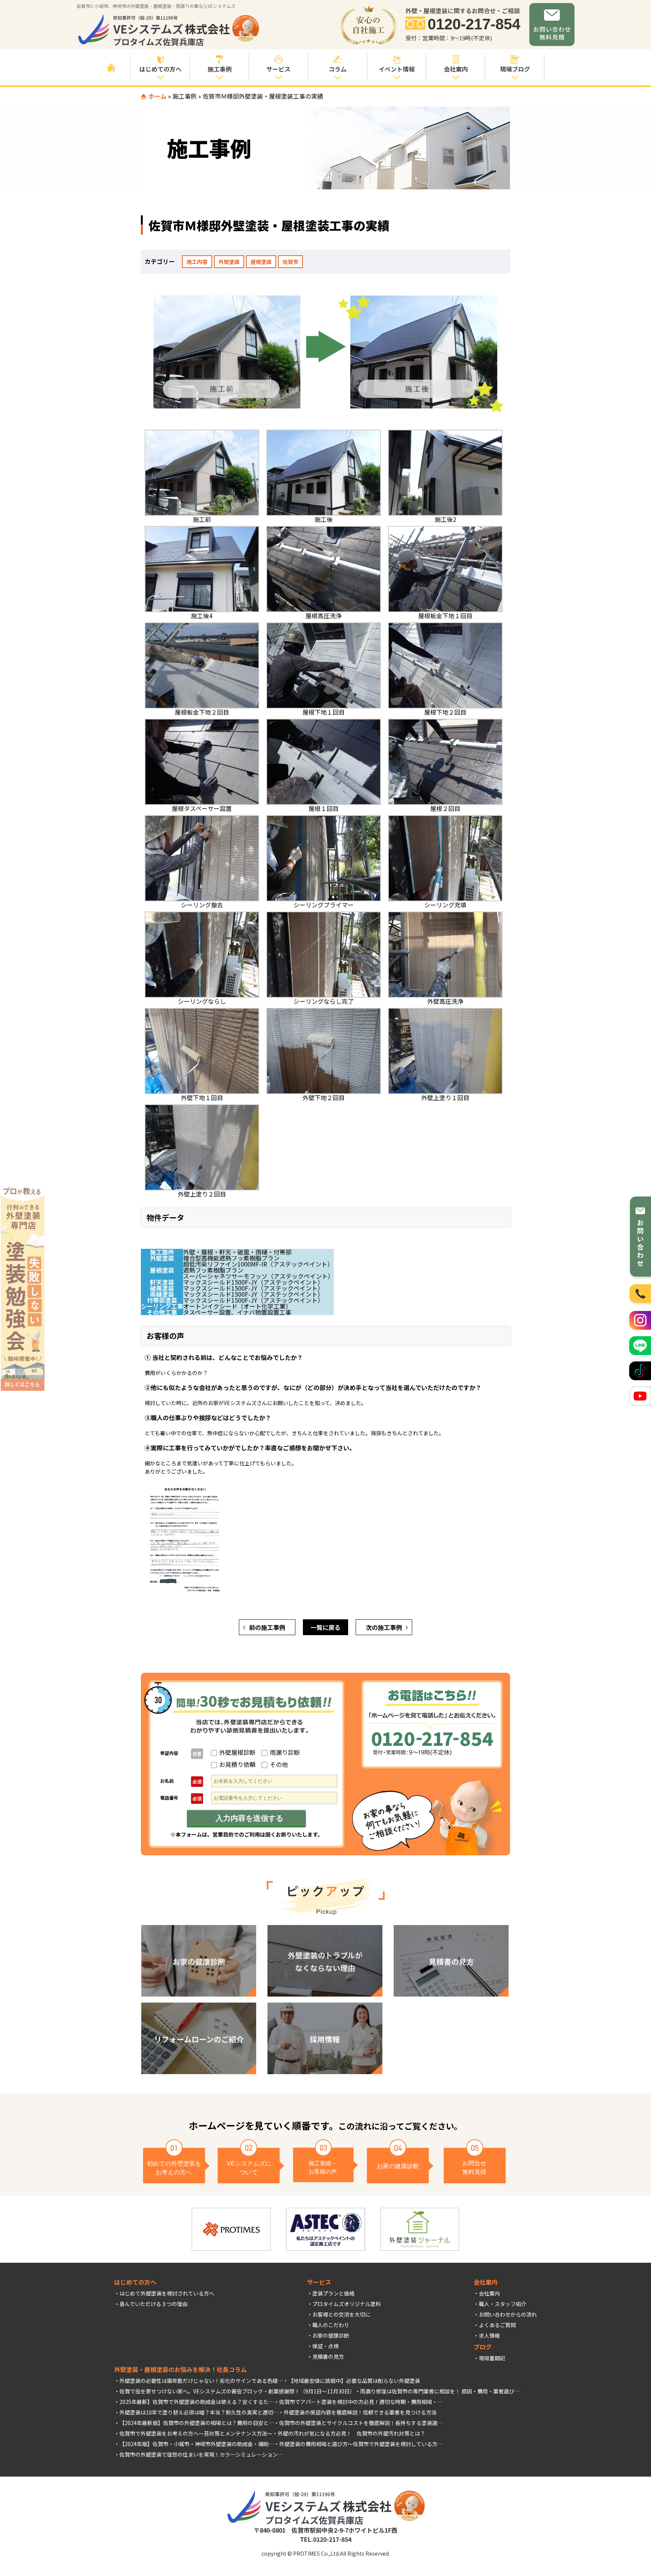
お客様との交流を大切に (341, 2314)
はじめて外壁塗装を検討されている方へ (167, 2293)
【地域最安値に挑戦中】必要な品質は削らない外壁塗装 (354, 2381)
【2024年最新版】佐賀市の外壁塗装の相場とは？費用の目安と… (197, 2423)
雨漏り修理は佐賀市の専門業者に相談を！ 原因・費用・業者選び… (440, 2391)
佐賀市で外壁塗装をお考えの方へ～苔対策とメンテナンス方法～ (196, 2433)
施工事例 (185, 96)
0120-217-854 (474, 24)
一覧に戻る (325, 1627)
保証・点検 (325, 2346)
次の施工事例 (384, 1627)
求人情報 (489, 2335)
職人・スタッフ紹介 (503, 2304)
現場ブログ (515, 69)
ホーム (157, 96)
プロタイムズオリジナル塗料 (347, 2304)
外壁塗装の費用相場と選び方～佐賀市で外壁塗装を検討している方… (361, 2444)
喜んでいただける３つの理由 (154, 2304)
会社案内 (489, 2293)
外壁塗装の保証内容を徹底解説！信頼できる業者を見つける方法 (360, 2412)
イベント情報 (397, 69)
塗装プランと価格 (333, 2293)
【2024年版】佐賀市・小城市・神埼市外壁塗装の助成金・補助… (197, 2444)
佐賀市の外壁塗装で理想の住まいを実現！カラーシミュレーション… (201, 2454)
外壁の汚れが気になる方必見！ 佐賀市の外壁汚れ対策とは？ (351, 2433)
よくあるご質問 (497, 2325)
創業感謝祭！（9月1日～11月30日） (312, 2391)
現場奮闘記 (492, 2358)
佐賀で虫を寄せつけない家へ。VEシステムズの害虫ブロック (191, 2391)
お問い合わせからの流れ (508, 2314)
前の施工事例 (267, 1627)
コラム (338, 69)
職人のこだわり (331, 2325)
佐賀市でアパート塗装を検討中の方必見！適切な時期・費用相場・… (361, 2402)
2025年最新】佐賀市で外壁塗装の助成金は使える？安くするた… (197, 2402)
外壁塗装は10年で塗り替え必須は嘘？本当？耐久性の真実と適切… (199, 2412)
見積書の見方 (328, 2357)
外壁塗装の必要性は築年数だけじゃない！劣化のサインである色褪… (201, 2381)
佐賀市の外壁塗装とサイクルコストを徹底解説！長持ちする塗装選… (361, 2423)
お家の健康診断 (331, 2335)
